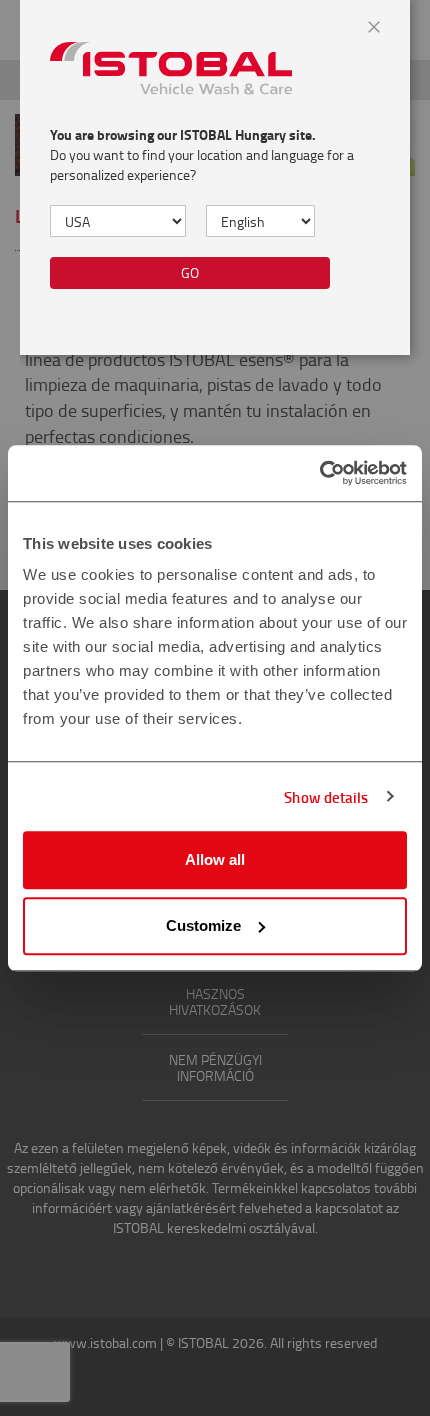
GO (190, 272)
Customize (203, 925)
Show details (326, 797)
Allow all (215, 859)
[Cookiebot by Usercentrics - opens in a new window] (319, 473)
